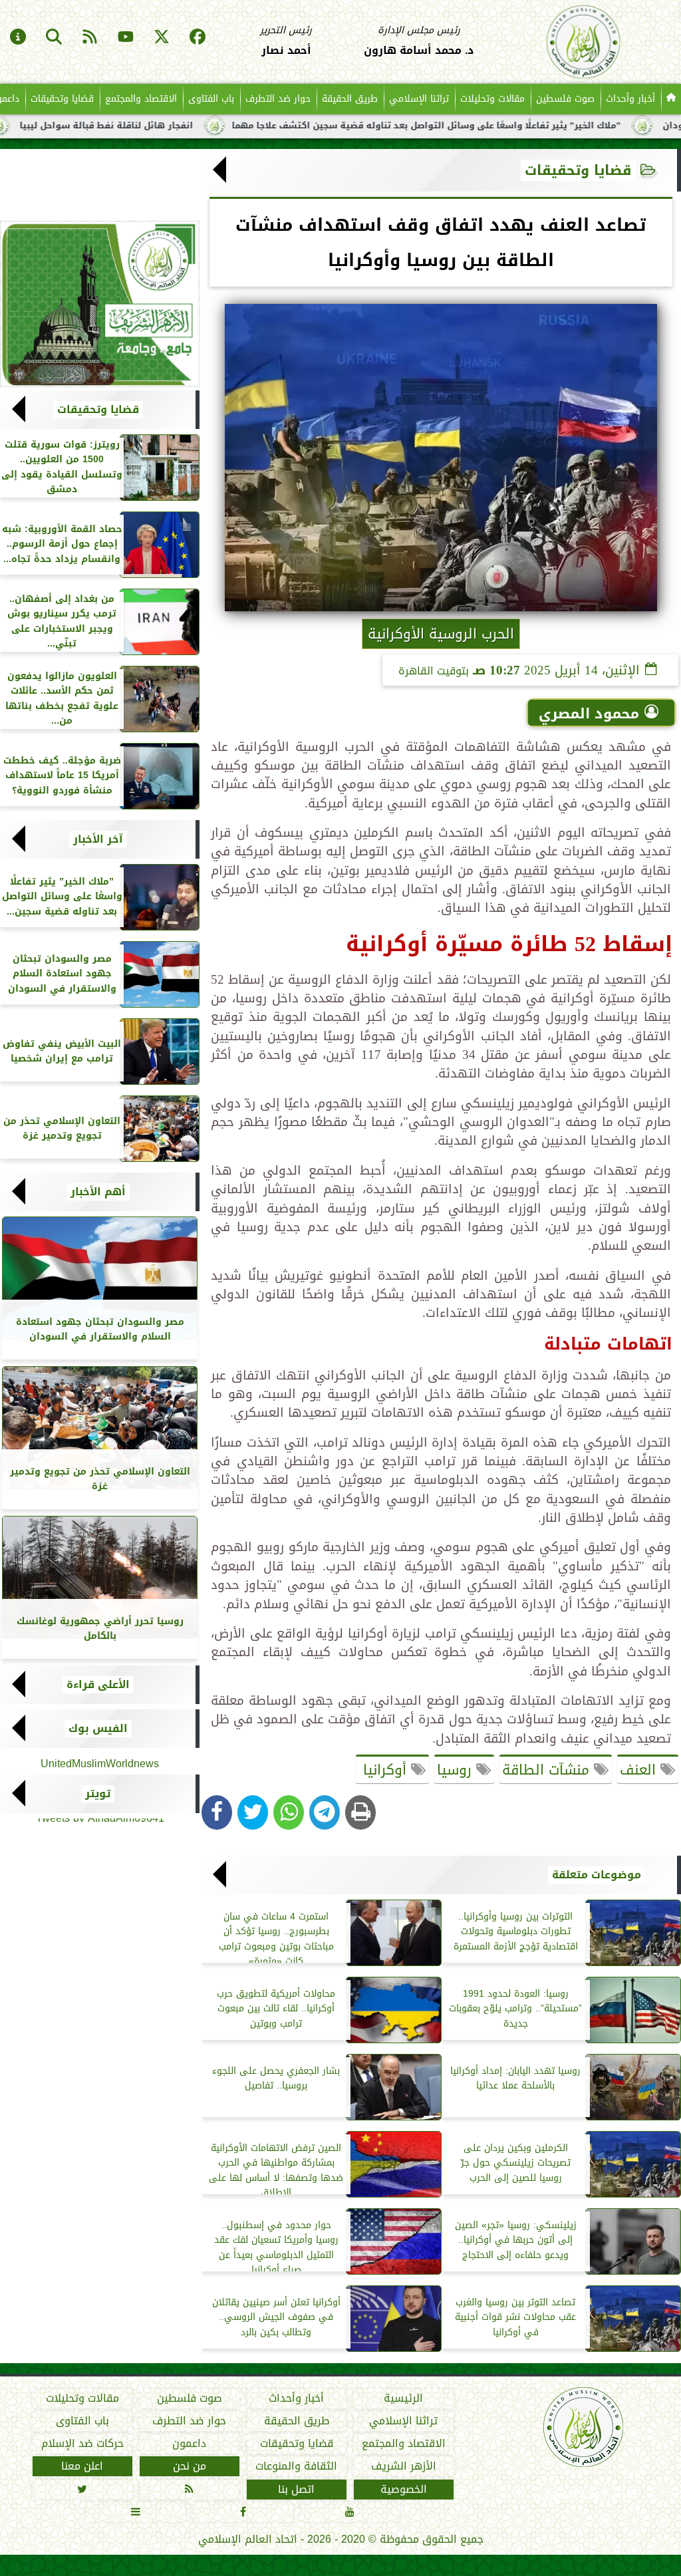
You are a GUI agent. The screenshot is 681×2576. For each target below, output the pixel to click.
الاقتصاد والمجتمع (141, 99)
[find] (54, 38)
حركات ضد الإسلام (82, 2444)
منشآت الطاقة (548, 1770)
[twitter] (162, 38)
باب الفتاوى (211, 99)
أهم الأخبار (98, 1192)
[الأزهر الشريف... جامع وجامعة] (100, 304)
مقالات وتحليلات (492, 99)
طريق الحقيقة (350, 99)
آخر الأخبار (98, 839)
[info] (18, 38)
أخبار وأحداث (630, 99)
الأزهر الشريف (404, 2466)
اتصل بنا (296, 2489)
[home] (671, 99)
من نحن (190, 2466)
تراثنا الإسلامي (419, 99)
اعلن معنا (82, 2466)
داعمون (189, 2444)
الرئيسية (403, 2398)
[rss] (90, 38)
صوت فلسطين (565, 99)
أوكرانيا (385, 1770)
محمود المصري (589, 714)
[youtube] (126, 38)
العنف (640, 1770)
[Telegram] (325, 1812)
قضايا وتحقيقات (62, 99)
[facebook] (198, 38)
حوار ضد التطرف (278, 99)
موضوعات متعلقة (597, 1875)
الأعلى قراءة (98, 1685)
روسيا (457, 1770)
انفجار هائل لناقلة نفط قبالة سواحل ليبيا (171, 126)
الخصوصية (404, 2489)
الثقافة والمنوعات (296, 2466)
